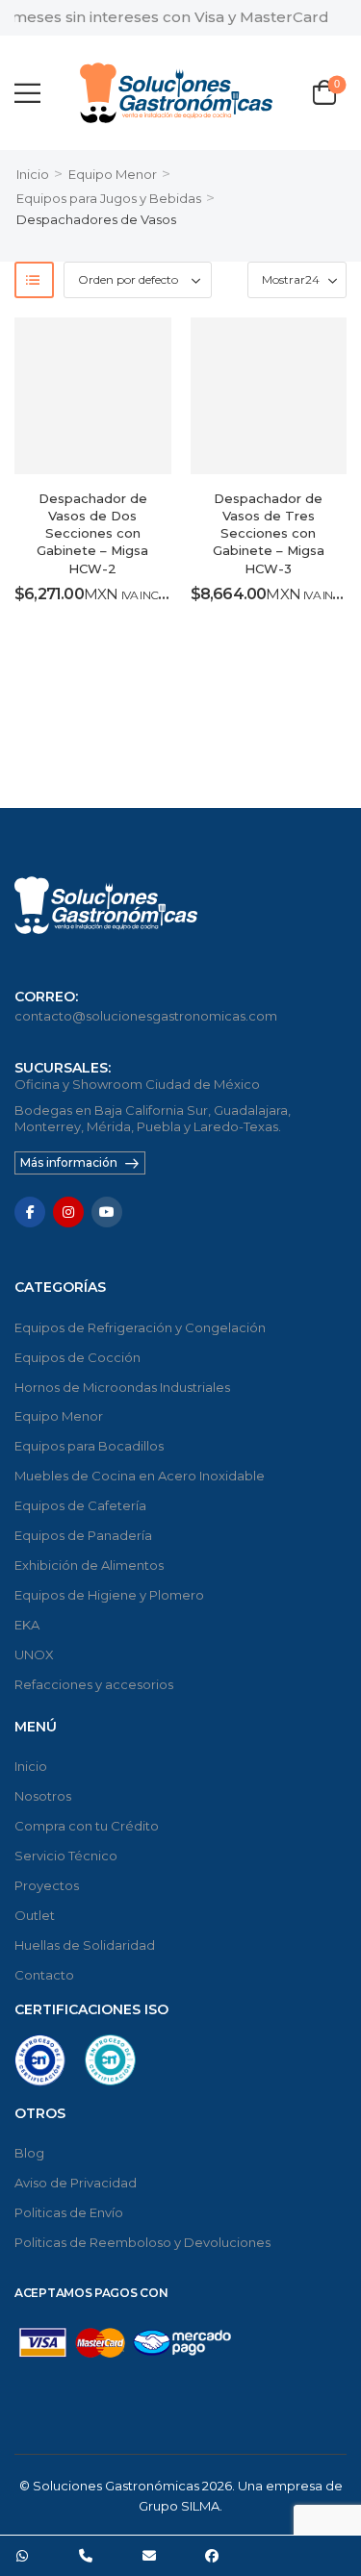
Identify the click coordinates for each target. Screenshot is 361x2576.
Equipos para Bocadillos (89, 1446)
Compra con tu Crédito (87, 1826)
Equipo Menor (113, 174)
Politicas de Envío (69, 2212)
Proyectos (47, 1885)
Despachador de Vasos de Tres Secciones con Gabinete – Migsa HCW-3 (269, 533)
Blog (29, 2153)
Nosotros (43, 1796)
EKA (27, 1625)
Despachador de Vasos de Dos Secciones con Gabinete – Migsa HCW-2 (92, 533)
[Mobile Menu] (27, 93)
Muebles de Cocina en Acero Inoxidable (140, 1476)
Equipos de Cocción (77, 1357)
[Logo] (176, 93)
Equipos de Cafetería (80, 1505)
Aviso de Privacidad (76, 2183)
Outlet (35, 1915)
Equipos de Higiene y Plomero (109, 1595)
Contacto (44, 1975)
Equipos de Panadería (83, 1535)
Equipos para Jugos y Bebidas (109, 198)
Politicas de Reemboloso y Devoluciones (142, 2242)
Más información (69, 1162)
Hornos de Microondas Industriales (122, 1387)
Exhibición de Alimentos (89, 1565)
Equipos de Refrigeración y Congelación (140, 1327)
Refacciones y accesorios (94, 1684)
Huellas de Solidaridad (85, 1945)
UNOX (34, 1654)
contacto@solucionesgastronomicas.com (146, 1016)
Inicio (33, 174)
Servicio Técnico (66, 1856)
